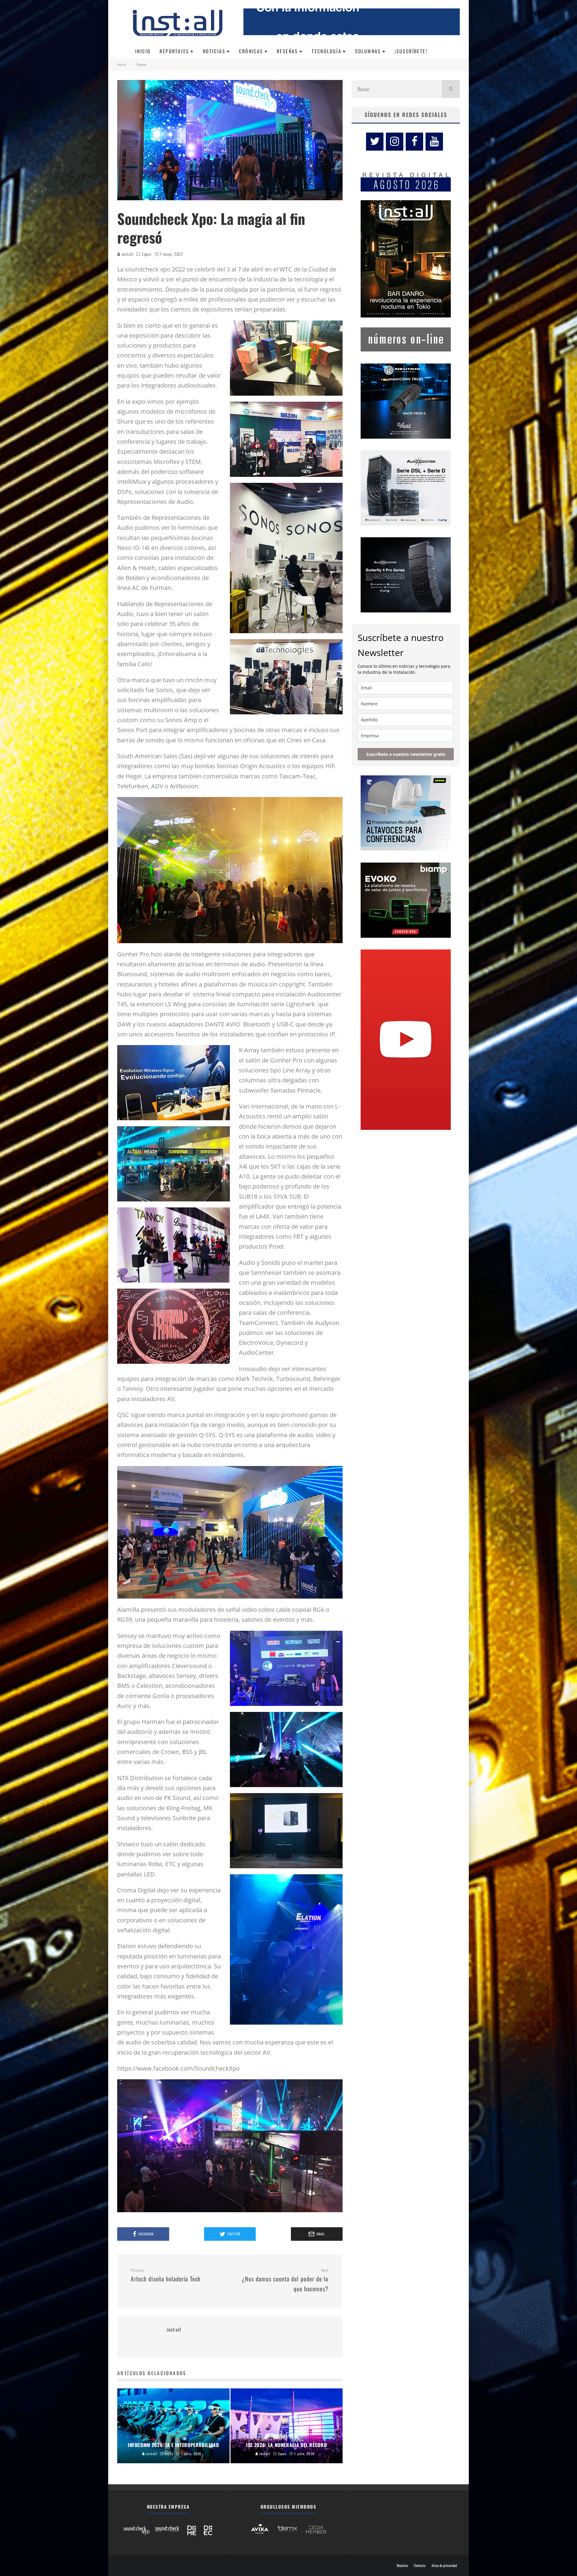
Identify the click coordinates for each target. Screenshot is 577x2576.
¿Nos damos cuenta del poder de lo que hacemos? (285, 2281)
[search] (451, 89)
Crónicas (251, 51)
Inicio (143, 51)
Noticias (214, 51)
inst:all (127, 254)
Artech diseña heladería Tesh (166, 2276)
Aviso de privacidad (444, 2565)
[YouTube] (434, 142)
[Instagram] (395, 142)
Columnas (368, 51)
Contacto (420, 2565)
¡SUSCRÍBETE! (411, 51)
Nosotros (402, 2565)
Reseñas (287, 51)
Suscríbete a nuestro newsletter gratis (406, 754)
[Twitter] (375, 142)
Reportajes (174, 51)
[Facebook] (414, 142)
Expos (147, 254)
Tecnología (327, 51)
